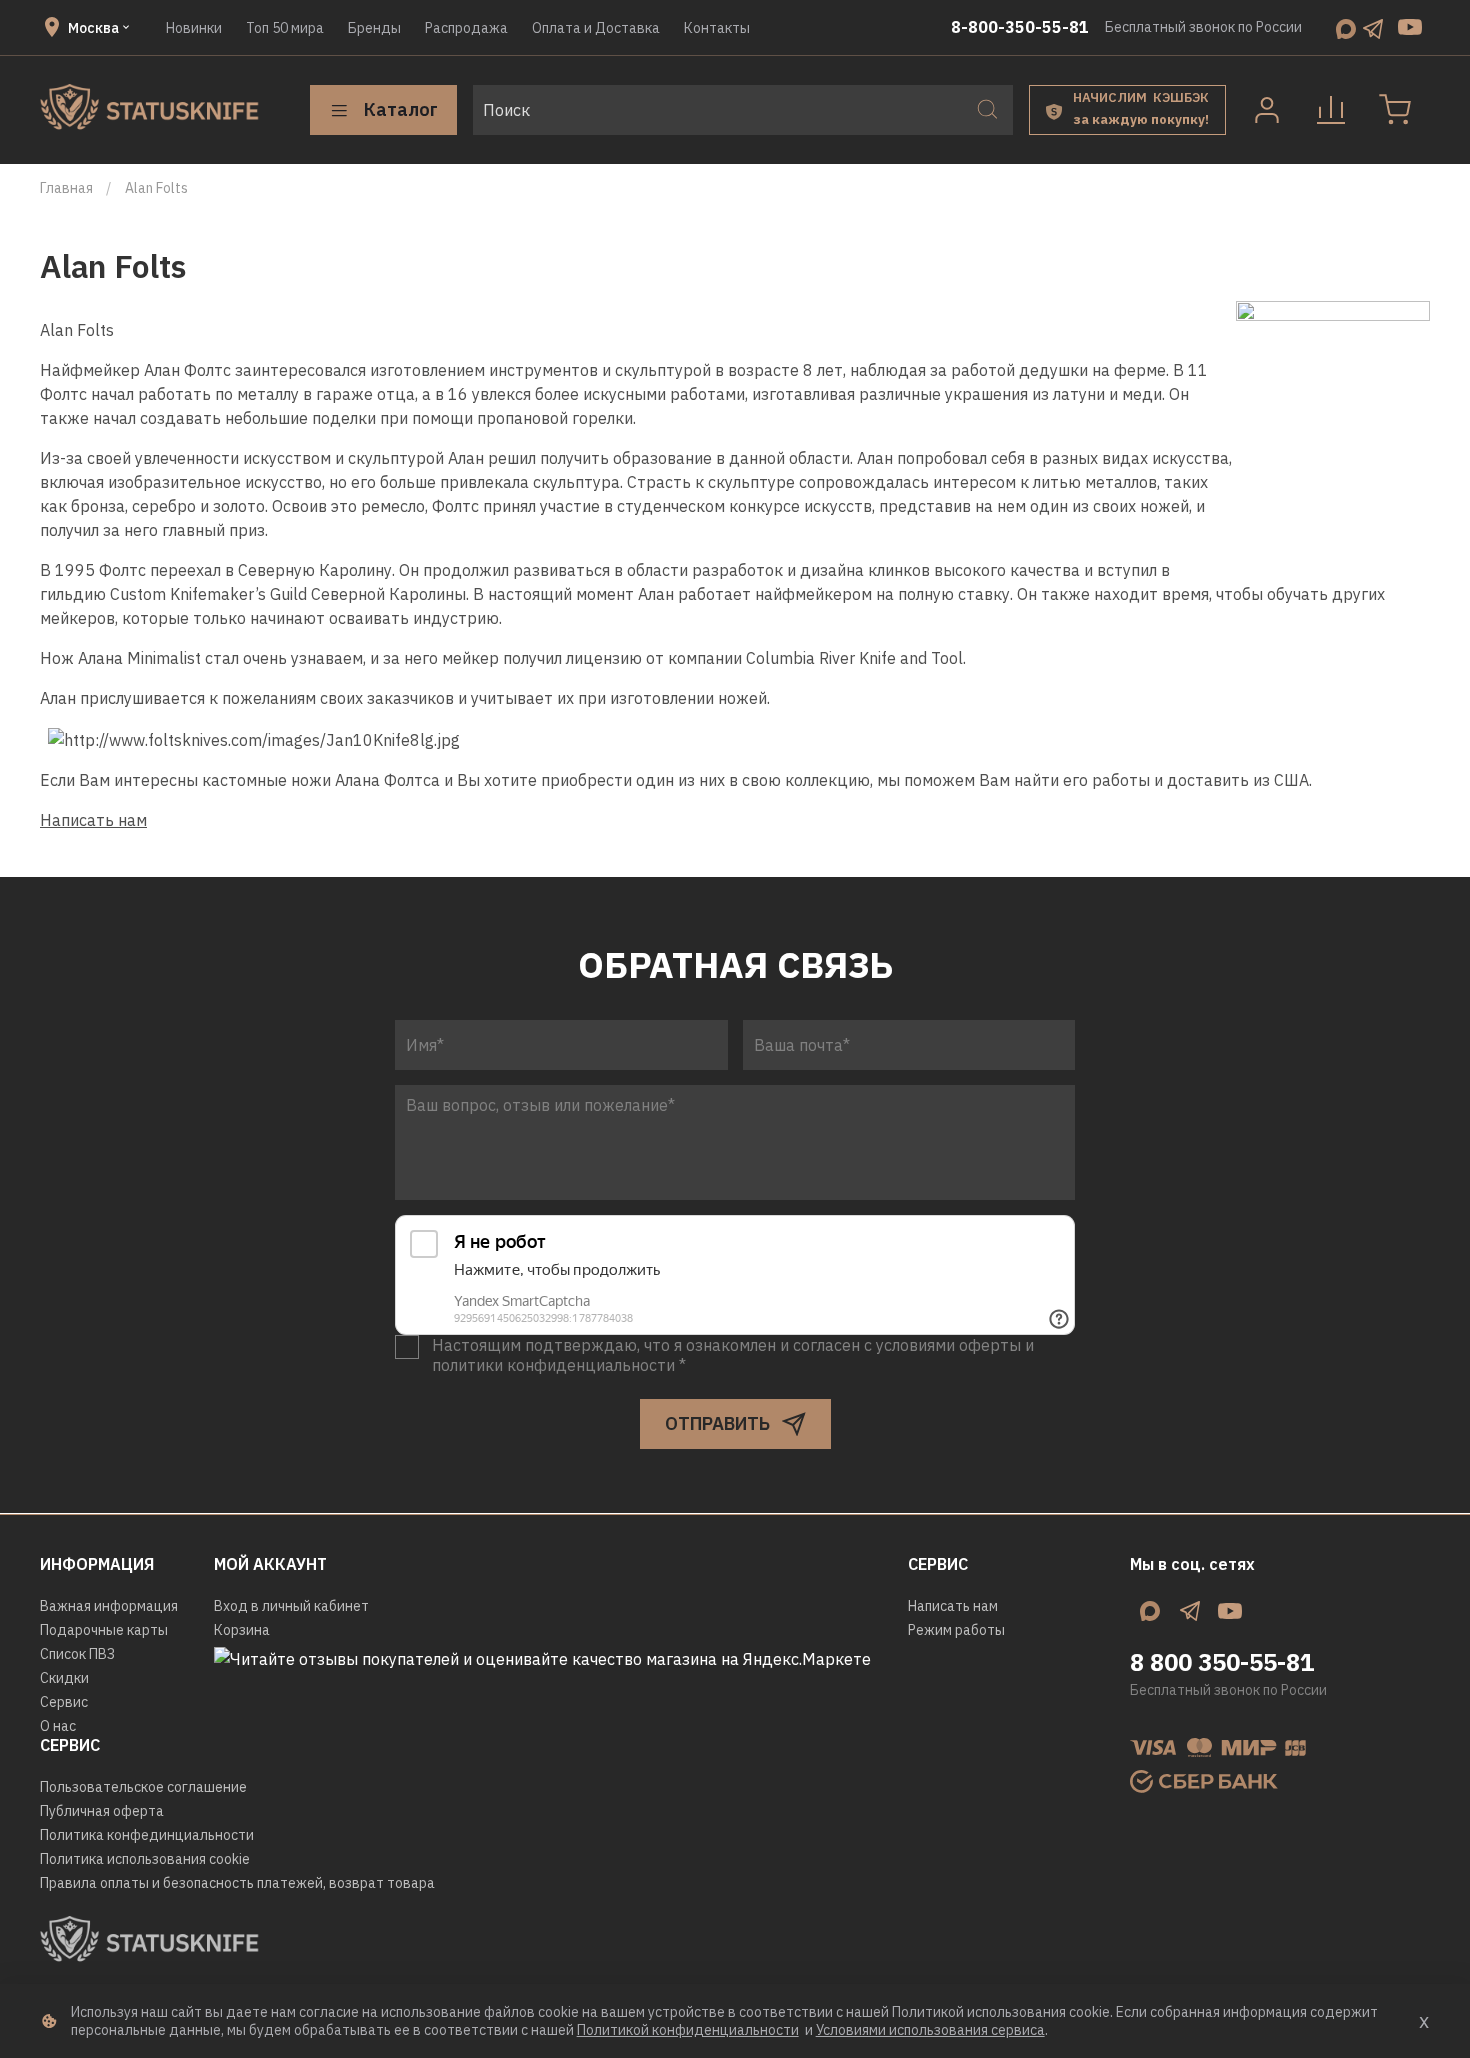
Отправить (717, 1423)
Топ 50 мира (285, 28)
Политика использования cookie (145, 1859)
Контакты (717, 28)
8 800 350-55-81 (1222, 1662)
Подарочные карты (104, 1630)
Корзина (242, 1630)
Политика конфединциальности (147, 1835)
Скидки (64, 1678)
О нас (58, 1726)
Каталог (401, 109)
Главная (66, 188)
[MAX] (1346, 27)
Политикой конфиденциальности (688, 2030)
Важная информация (109, 1606)
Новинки (194, 28)
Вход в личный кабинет (291, 1606)
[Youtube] (1410, 27)
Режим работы (956, 1630)
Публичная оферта (102, 1811)
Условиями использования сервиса (930, 2030)
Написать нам (93, 820)
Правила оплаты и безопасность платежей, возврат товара (237, 1883)
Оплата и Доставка (596, 28)
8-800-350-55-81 (1020, 27)
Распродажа (466, 28)
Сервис (64, 1702)
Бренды (374, 28)
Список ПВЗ (77, 1654)
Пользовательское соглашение (143, 1787)
